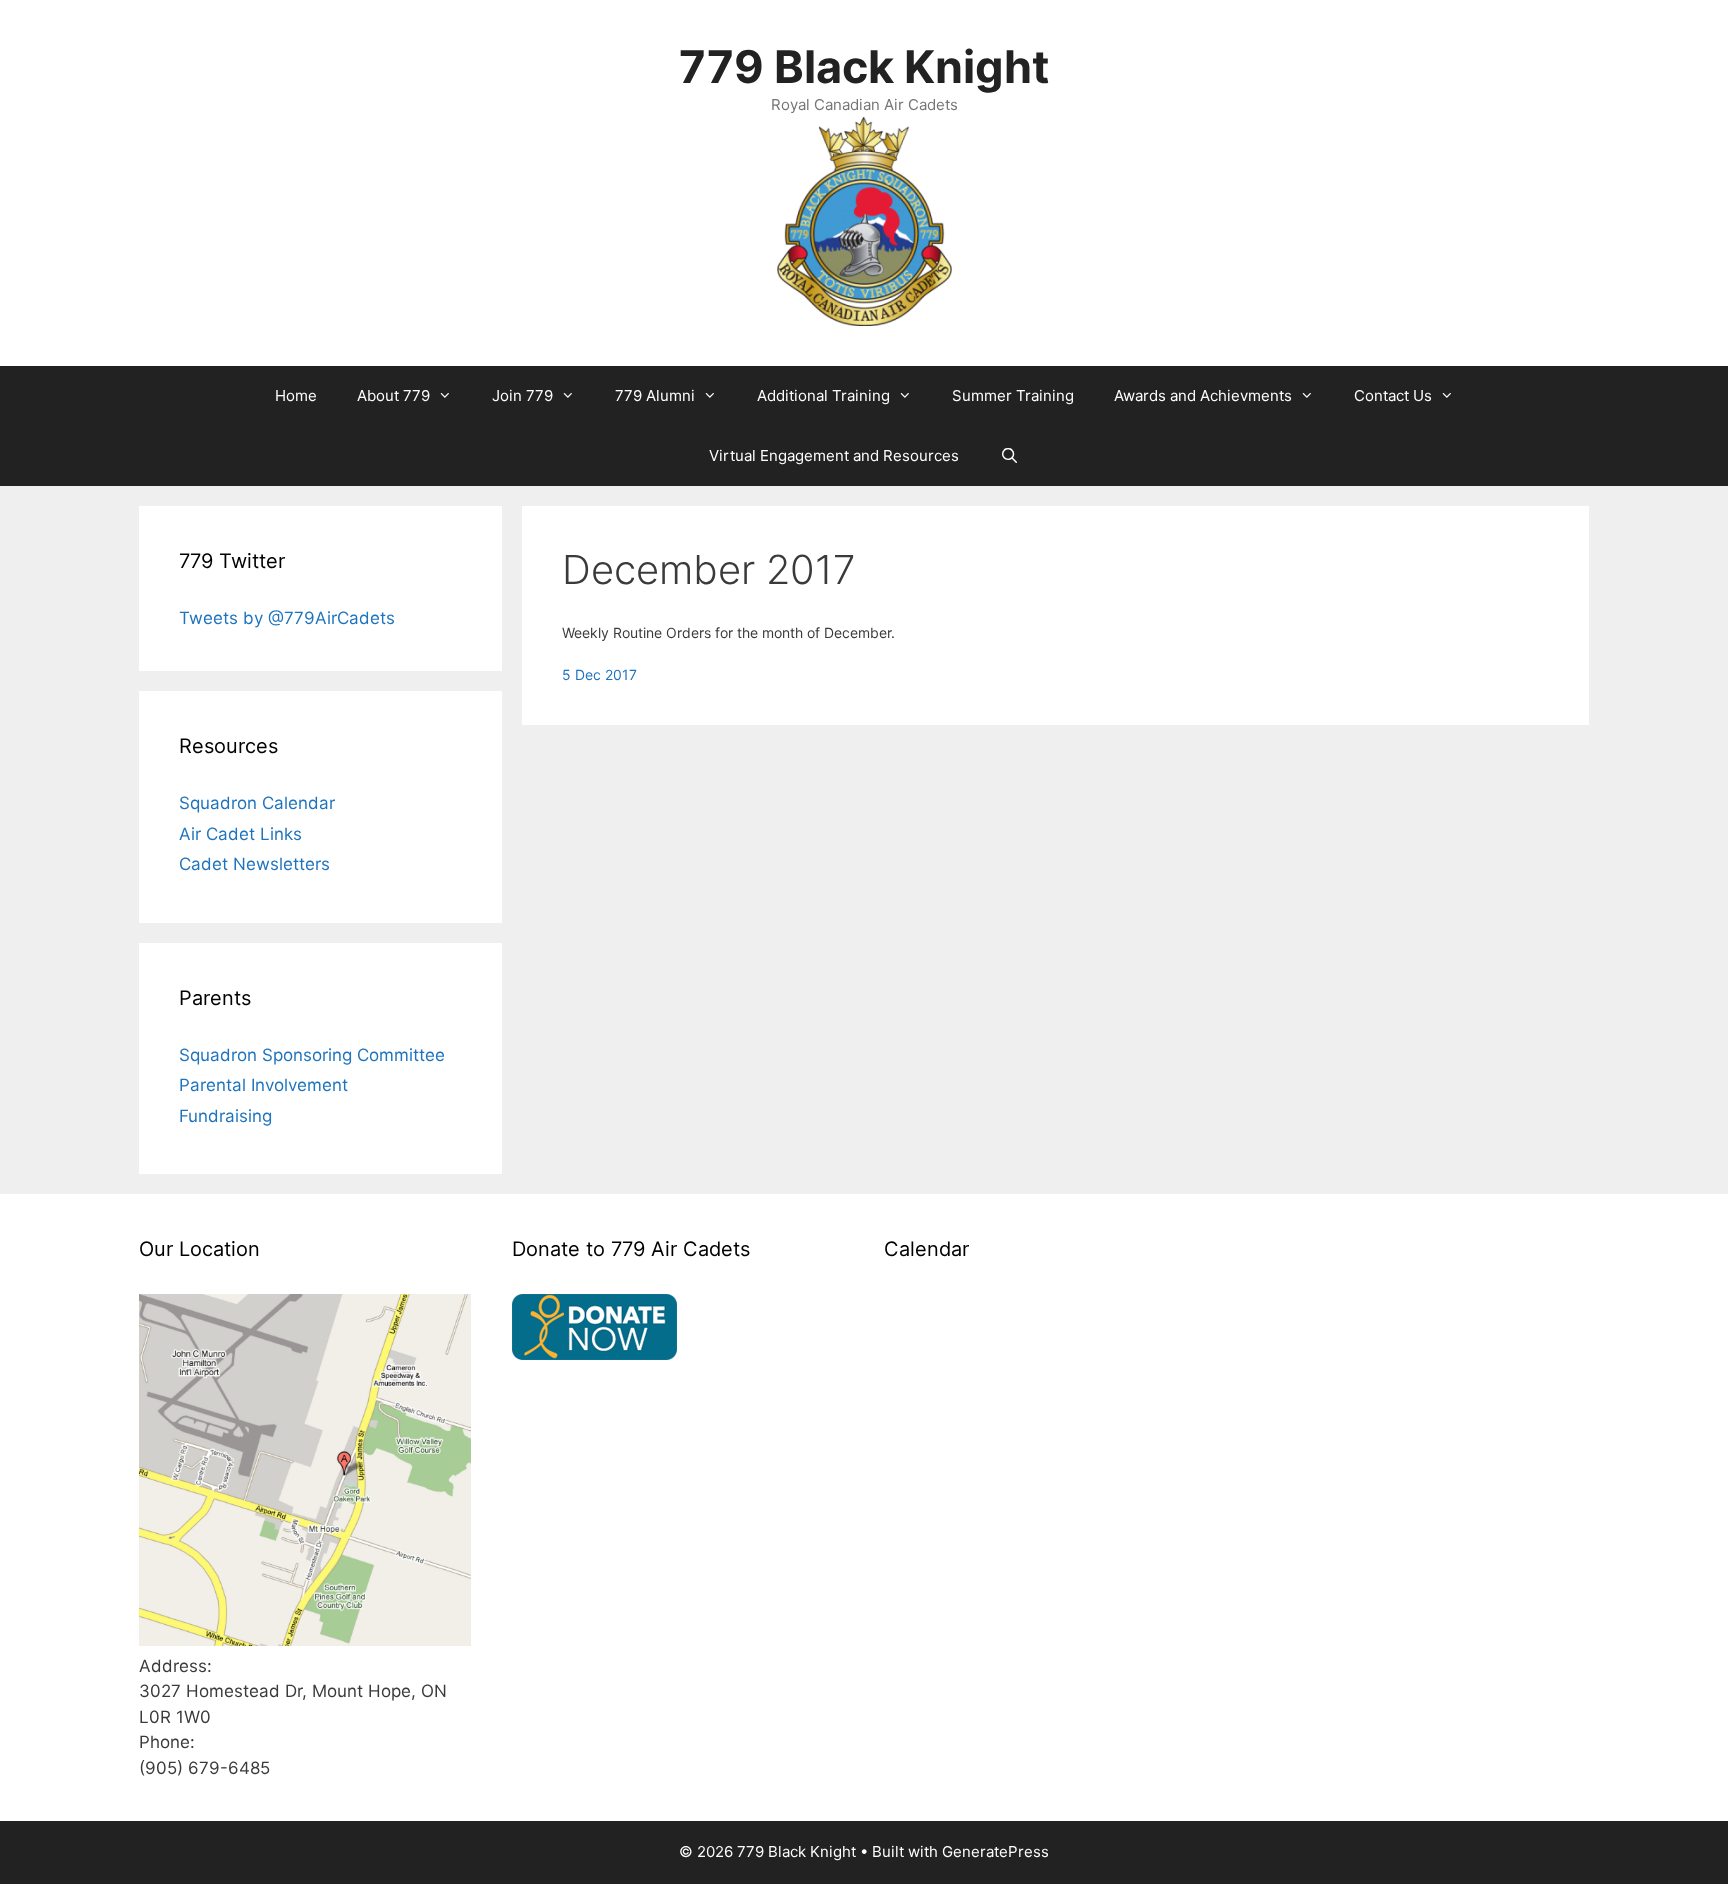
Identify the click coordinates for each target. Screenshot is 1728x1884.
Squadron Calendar (257, 803)
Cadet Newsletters (254, 864)
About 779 (393, 395)
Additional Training (823, 395)
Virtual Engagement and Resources (834, 455)
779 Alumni (655, 395)
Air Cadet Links (240, 834)
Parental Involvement (263, 1085)
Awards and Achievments (1203, 395)
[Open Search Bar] (1008, 456)
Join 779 (522, 395)
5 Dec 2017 (599, 674)
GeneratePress (995, 1851)
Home (296, 395)
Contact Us (1393, 395)
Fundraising (225, 1116)
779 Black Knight (864, 66)
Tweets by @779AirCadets (287, 618)
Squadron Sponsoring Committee (312, 1055)
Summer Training (1013, 395)
